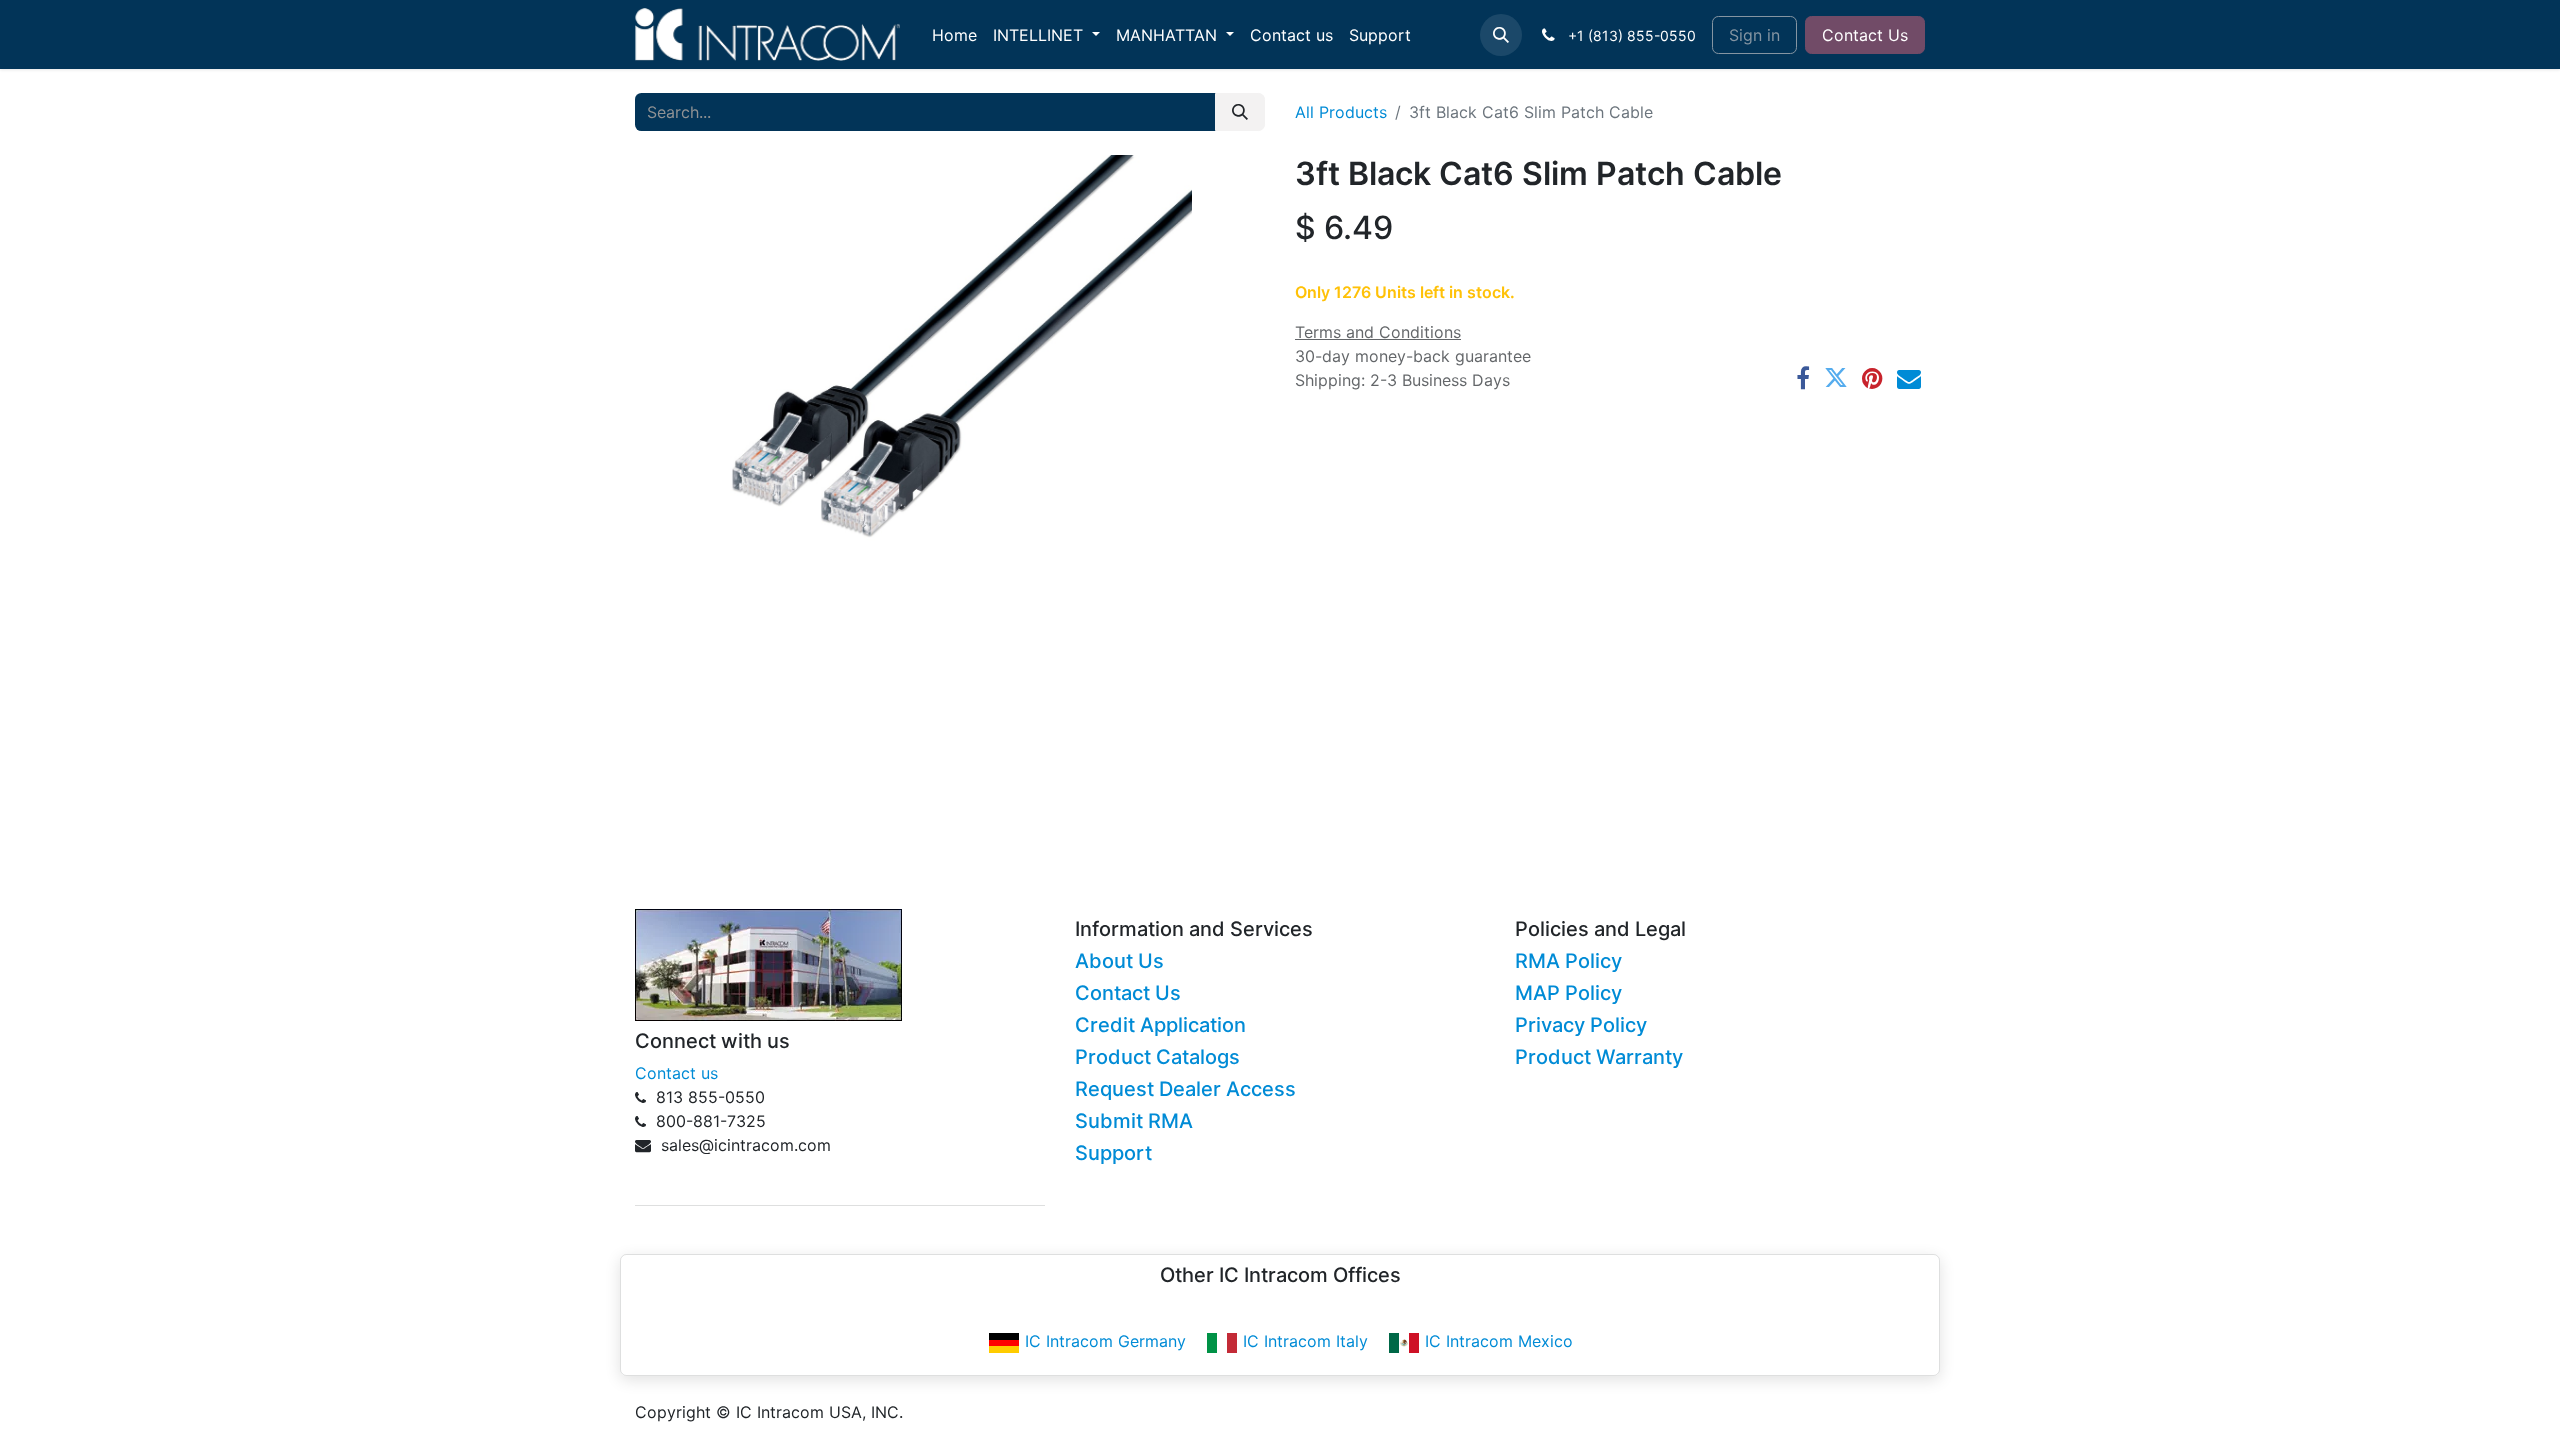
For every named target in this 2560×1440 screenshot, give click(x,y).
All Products (1341, 112)
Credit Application (1160, 1025)
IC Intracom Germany (1105, 1341)
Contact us (676, 1073)
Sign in (1754, 35)
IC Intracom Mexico (1499, 1341)
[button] (1501, 35)
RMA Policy (1568, 961)
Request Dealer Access (1185, 1089)
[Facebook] (1803, 378)
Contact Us (1865, 35)
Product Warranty (1599, 1057)
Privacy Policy (1581, 1025)
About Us (1119, 961)
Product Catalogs (1157, 1057)
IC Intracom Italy (1305, 1341)
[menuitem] (954, 35)
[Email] (1909, 378)
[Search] (1240, 112)
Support (1113, 1153)
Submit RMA (1134, 1121)
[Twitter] (1836, 378)
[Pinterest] (1872, 378)
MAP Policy (1568, 993)
